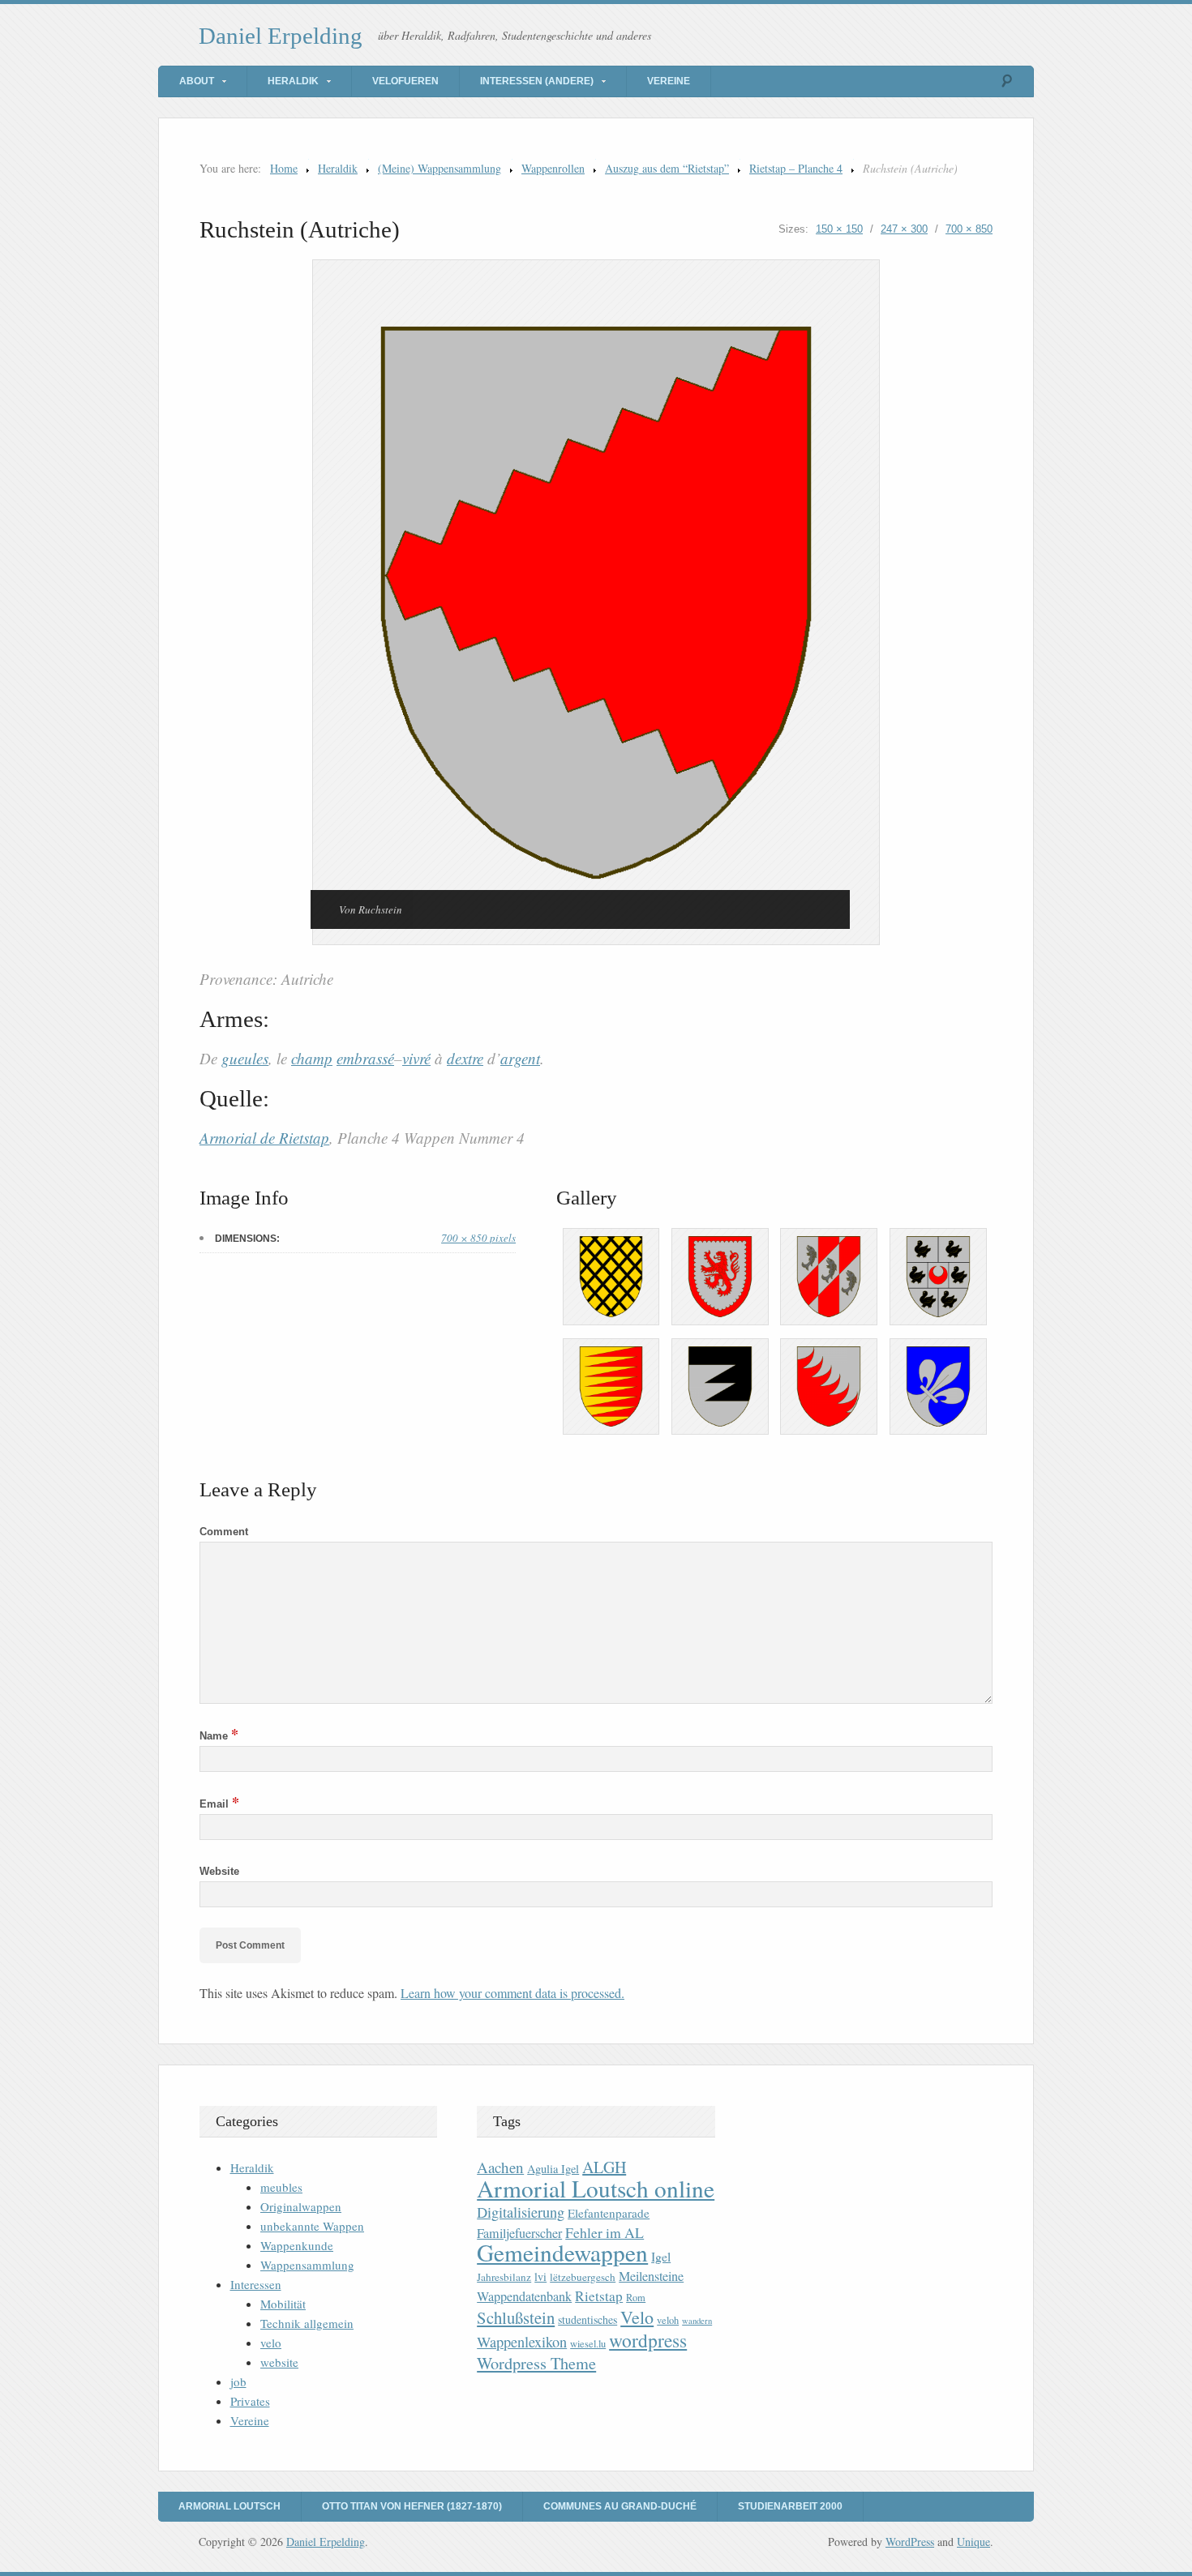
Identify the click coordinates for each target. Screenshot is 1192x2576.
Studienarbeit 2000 (790, 2506)
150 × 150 (839, 229)
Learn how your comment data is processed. (512, 1993)
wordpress (648, 2340)
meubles (281, 2187)
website (279, 2362)
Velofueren (405, 81)
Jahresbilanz (504, 2277)
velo (271, 2343)
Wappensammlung (307, 2265)
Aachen (500, 2167)
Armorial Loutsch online (596, 2188)
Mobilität (283, 2304)
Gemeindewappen (562, 2252)
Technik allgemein (307, 2323)
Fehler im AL (605, 2232)
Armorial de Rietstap (264, 1138)
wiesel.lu (588, 2344)
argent (520, 1058)
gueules (245, 1058)
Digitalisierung (521, 2212)
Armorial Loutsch (229, 2506)
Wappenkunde (297, 2245)
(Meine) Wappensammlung (439, 168)
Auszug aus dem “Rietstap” (667, 168)
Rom (636, 2298)
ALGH (604, 2167)
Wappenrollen (553, 168)
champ (312, 1058)
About (197, 81)
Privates (250, 2401)
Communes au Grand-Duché (620, 2506)
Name (219, 1736)
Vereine (669, 81)
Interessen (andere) (537, 81)
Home (284, 168)
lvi (540, 2276)
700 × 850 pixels (478, 1238)
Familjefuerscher (519, 2233)
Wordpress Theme (536, 2363)
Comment (224, 1532)
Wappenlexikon (522, 2342)
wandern (697, 2321)
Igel (661, 2256)
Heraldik (293, 81)
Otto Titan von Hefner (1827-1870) (412, 2506)
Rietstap (599, 2296)
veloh (668, 2320)
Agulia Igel (553, 2169)
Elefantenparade (609, 2213)
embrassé (365, 1058)
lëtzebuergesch (583, 2277)
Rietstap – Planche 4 (796, 168)
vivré (416, 1058)
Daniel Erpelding (281, 36)
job (238, 2381)
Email (219, 1804)
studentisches (587, 2319)
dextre (465, 1058)
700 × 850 (969, 229)
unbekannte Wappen (312, 2226)
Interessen (256, 2284)
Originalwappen (301, 2206)
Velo (637, 2317)
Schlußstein (516, 2317)
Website (219, 1871)
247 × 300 (904, 229)
